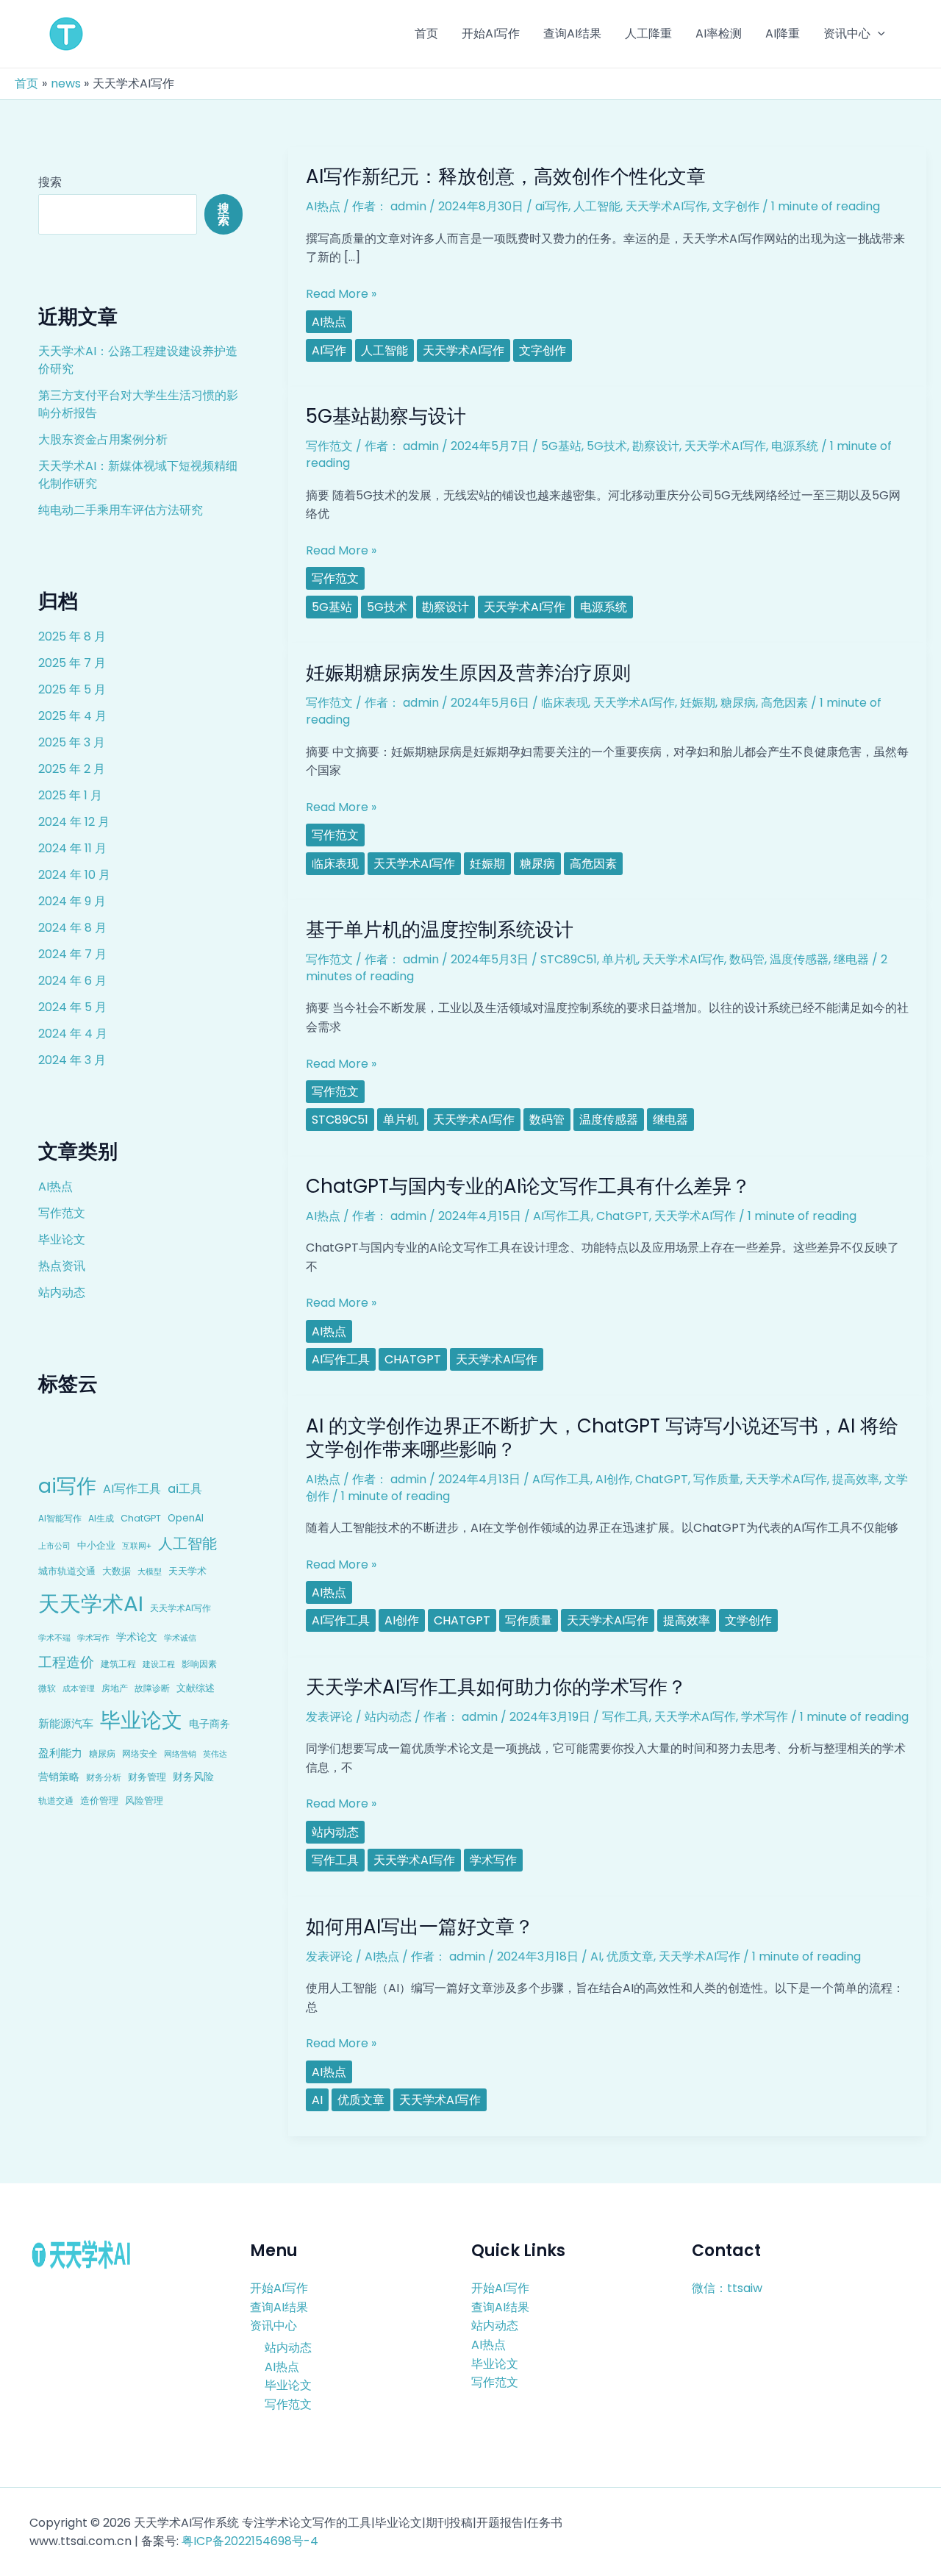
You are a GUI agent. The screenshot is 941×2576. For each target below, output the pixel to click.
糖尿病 (102, 1753)
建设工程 (159, 1664)
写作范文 (62, 1213)
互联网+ (137, 1546)
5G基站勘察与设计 (386, 416)
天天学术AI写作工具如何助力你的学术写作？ (496, 1687)
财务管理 (147, 1777)
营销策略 (59, 1777)
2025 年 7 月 (72, 663)
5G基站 (561, 446)
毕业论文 (62, 1239)
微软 (47, 1688)
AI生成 (101, 1518)
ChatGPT (141, 1518)
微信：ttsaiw (727, 2288)
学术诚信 (180, 1638)
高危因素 (784, 703)
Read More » (341, 294)
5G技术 (607, 446)
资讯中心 (273, 2326)
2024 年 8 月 (72, 928)
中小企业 (96, 1545)
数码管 (747, 959)
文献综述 (196, 1688)
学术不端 (54, 1638)
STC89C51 (569, 959)
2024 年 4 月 (73, 1034)
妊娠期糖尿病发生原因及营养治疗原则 (468, 673)
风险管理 (144, 1801)
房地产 (115, 1688)
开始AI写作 (279, 2288)
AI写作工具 (132, 1489)
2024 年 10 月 (74, 875)
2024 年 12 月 (74, 822)
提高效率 (856, 1479)
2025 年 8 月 (72, 636)
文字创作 (736, 206)
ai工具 (185, 1489)
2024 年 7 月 (72, 954)
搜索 (50, 182)
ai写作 (67, 1486)
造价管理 (99, 1801)
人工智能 (187, 1544)
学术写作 (93, 1638)
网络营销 (180, 1754)
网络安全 (140, 1753)
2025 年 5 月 (72, 689)
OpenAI (186, 1518)
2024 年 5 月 (72, 1007)
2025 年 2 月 (72, 769)
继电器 (851, 959)
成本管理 (79, 1688)
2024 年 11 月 (72, 848)
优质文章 (630, 1956)
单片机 (620, 959)
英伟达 (215, 1754)
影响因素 (199, 1664)
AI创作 (613, 1479)
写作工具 (626, 1717)
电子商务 (210, 1724)
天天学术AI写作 (180, 1608)
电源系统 (795, 446)
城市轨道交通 (67, 1571)
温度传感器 (799, 959)
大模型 (150, 1571)
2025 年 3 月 (72, 742)
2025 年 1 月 (70, 795)
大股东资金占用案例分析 (103, 439)
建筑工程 (118, 1664)
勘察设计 (656, 446)
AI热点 (56, 1187)
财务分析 (104, 1777)
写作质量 (717, 1479)
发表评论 (329, 1717)
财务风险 (193, 1777)
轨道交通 (56, 1801)
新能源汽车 (66, 1723)
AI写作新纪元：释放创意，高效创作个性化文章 (506, 176)
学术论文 (137, 1637)
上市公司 (54, 1546)
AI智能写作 (60, 1519)
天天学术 (187, 1571)
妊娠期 (698, 703)
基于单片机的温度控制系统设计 (440, 930)
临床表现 (565, 703)
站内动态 (62, 1292)
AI (596, 1956)
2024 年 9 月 (72, 901)
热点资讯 (62, 1266)
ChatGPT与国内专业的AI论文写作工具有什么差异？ (528, 1186)
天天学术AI (91, 1603)
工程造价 (66, 1662)
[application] (878, 34)
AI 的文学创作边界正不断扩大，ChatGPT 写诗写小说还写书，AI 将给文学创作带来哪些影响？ (602, 1438)
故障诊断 (152, 1688)
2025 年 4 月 (72, 716)
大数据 (117, 1571)
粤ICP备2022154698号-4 (250, 2541)
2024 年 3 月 (72, 1060)
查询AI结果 (279, 2307)
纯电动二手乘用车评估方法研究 (121, 510)
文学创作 (748, 1620)
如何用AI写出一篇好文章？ (420, 1927)
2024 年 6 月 (72, 981)
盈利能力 (60, 1753)
